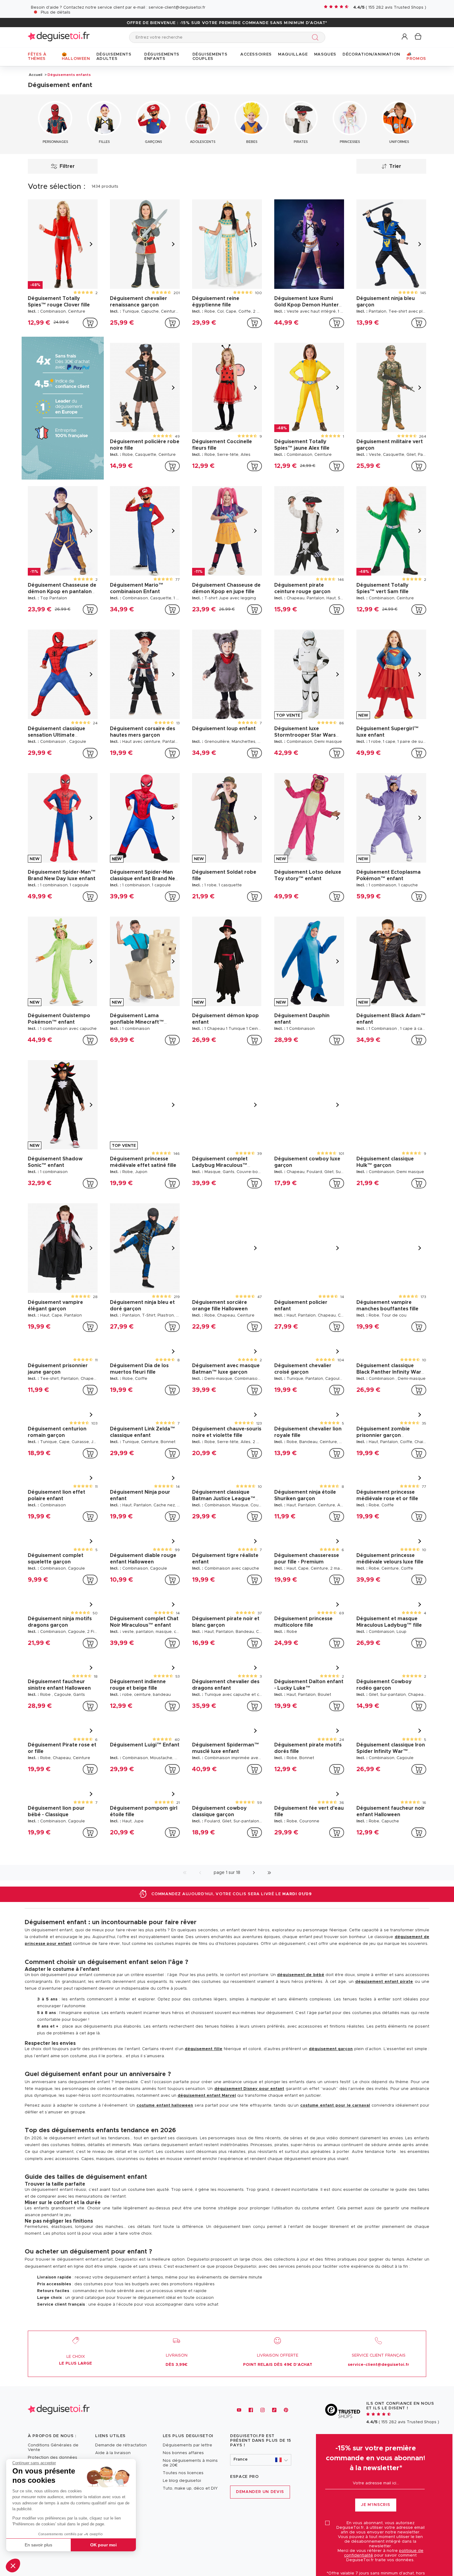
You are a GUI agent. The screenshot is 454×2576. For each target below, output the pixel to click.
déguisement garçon (331, 2049)
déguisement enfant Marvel (207, 2096)
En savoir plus (38, 2545)
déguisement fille (203, 2049)
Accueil (36, 75)
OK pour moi (103, 2545)
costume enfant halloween (165, 2106)
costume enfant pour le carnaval (335, 2106)
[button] (13, 2566)
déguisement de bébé (301, 1975)
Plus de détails (56, 12)
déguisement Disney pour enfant (249, 2089)
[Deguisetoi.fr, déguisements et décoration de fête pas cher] (59, 37)
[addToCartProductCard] (90, 323)
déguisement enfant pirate (384, 1982)
